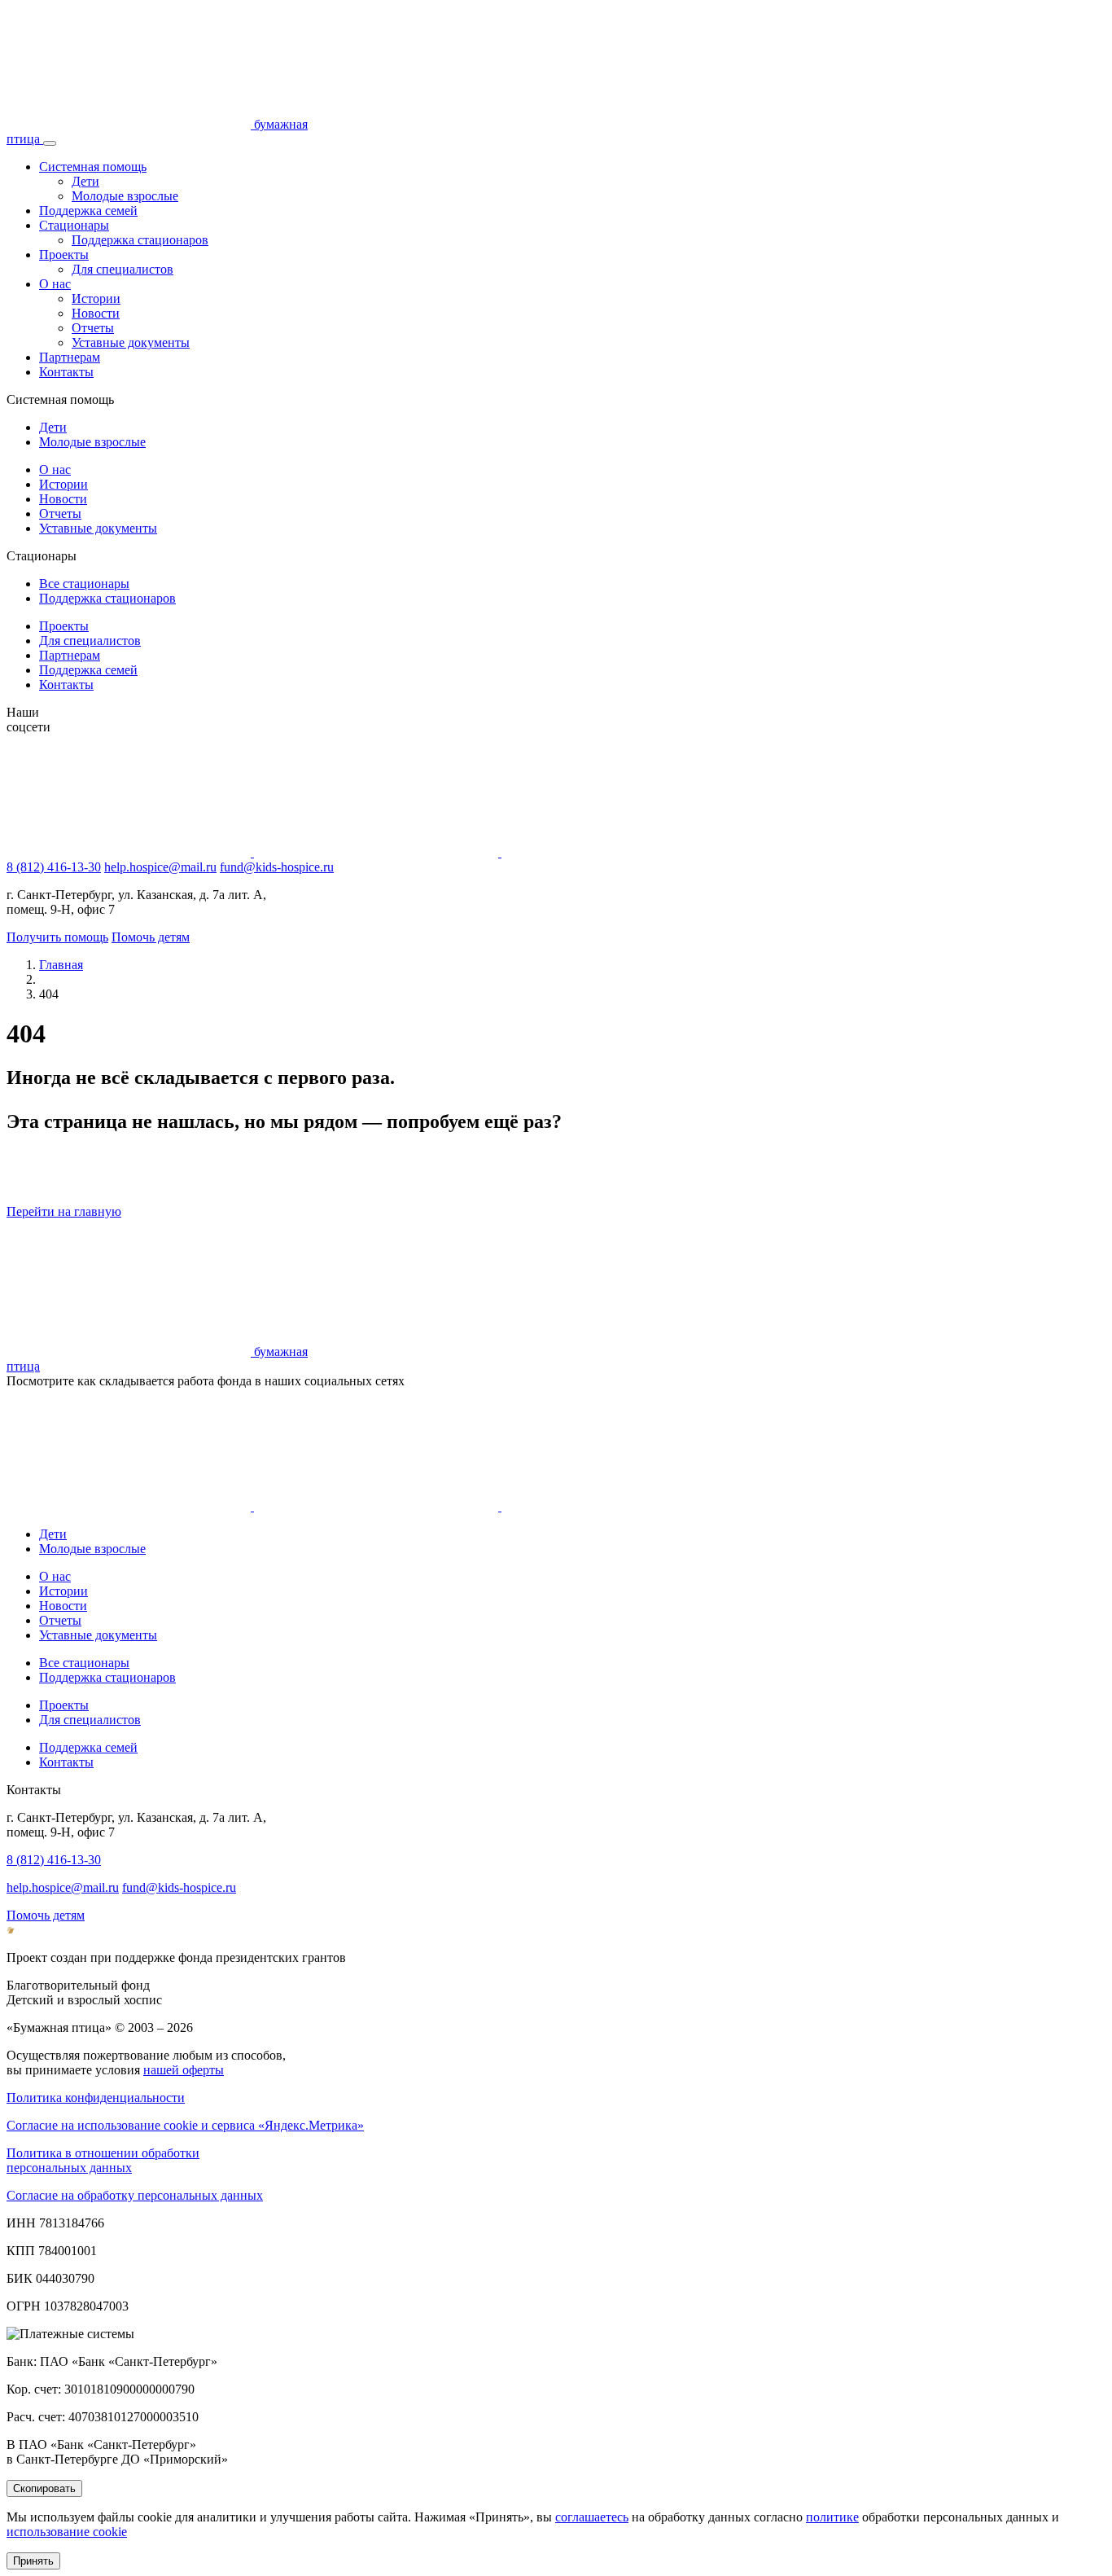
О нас (55, 284)
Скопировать (44, 2488)
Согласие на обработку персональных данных (135, 2195)
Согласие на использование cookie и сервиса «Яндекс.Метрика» (185, 2125)
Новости (96, 313)
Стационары (74, 225)
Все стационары (84, 584)
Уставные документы (131, 342)
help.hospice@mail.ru (160, 867)
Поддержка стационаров (140, 240)
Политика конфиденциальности (96, 2098)
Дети (85, 181)
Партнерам (70, 357)
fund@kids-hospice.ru (277, 867)
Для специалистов (123, 269)
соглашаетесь (592, 2517)
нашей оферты (184, 2070)
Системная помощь (93, 167)
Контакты (66, 372)
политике (832, 2517)
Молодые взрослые (125, 196)
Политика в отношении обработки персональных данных (103, 2160)
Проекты (64, 255)
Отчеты (93, 328)
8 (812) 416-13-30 (54, 867)
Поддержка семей (88, 211)
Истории (96, 298)
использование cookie (67, 2532)
